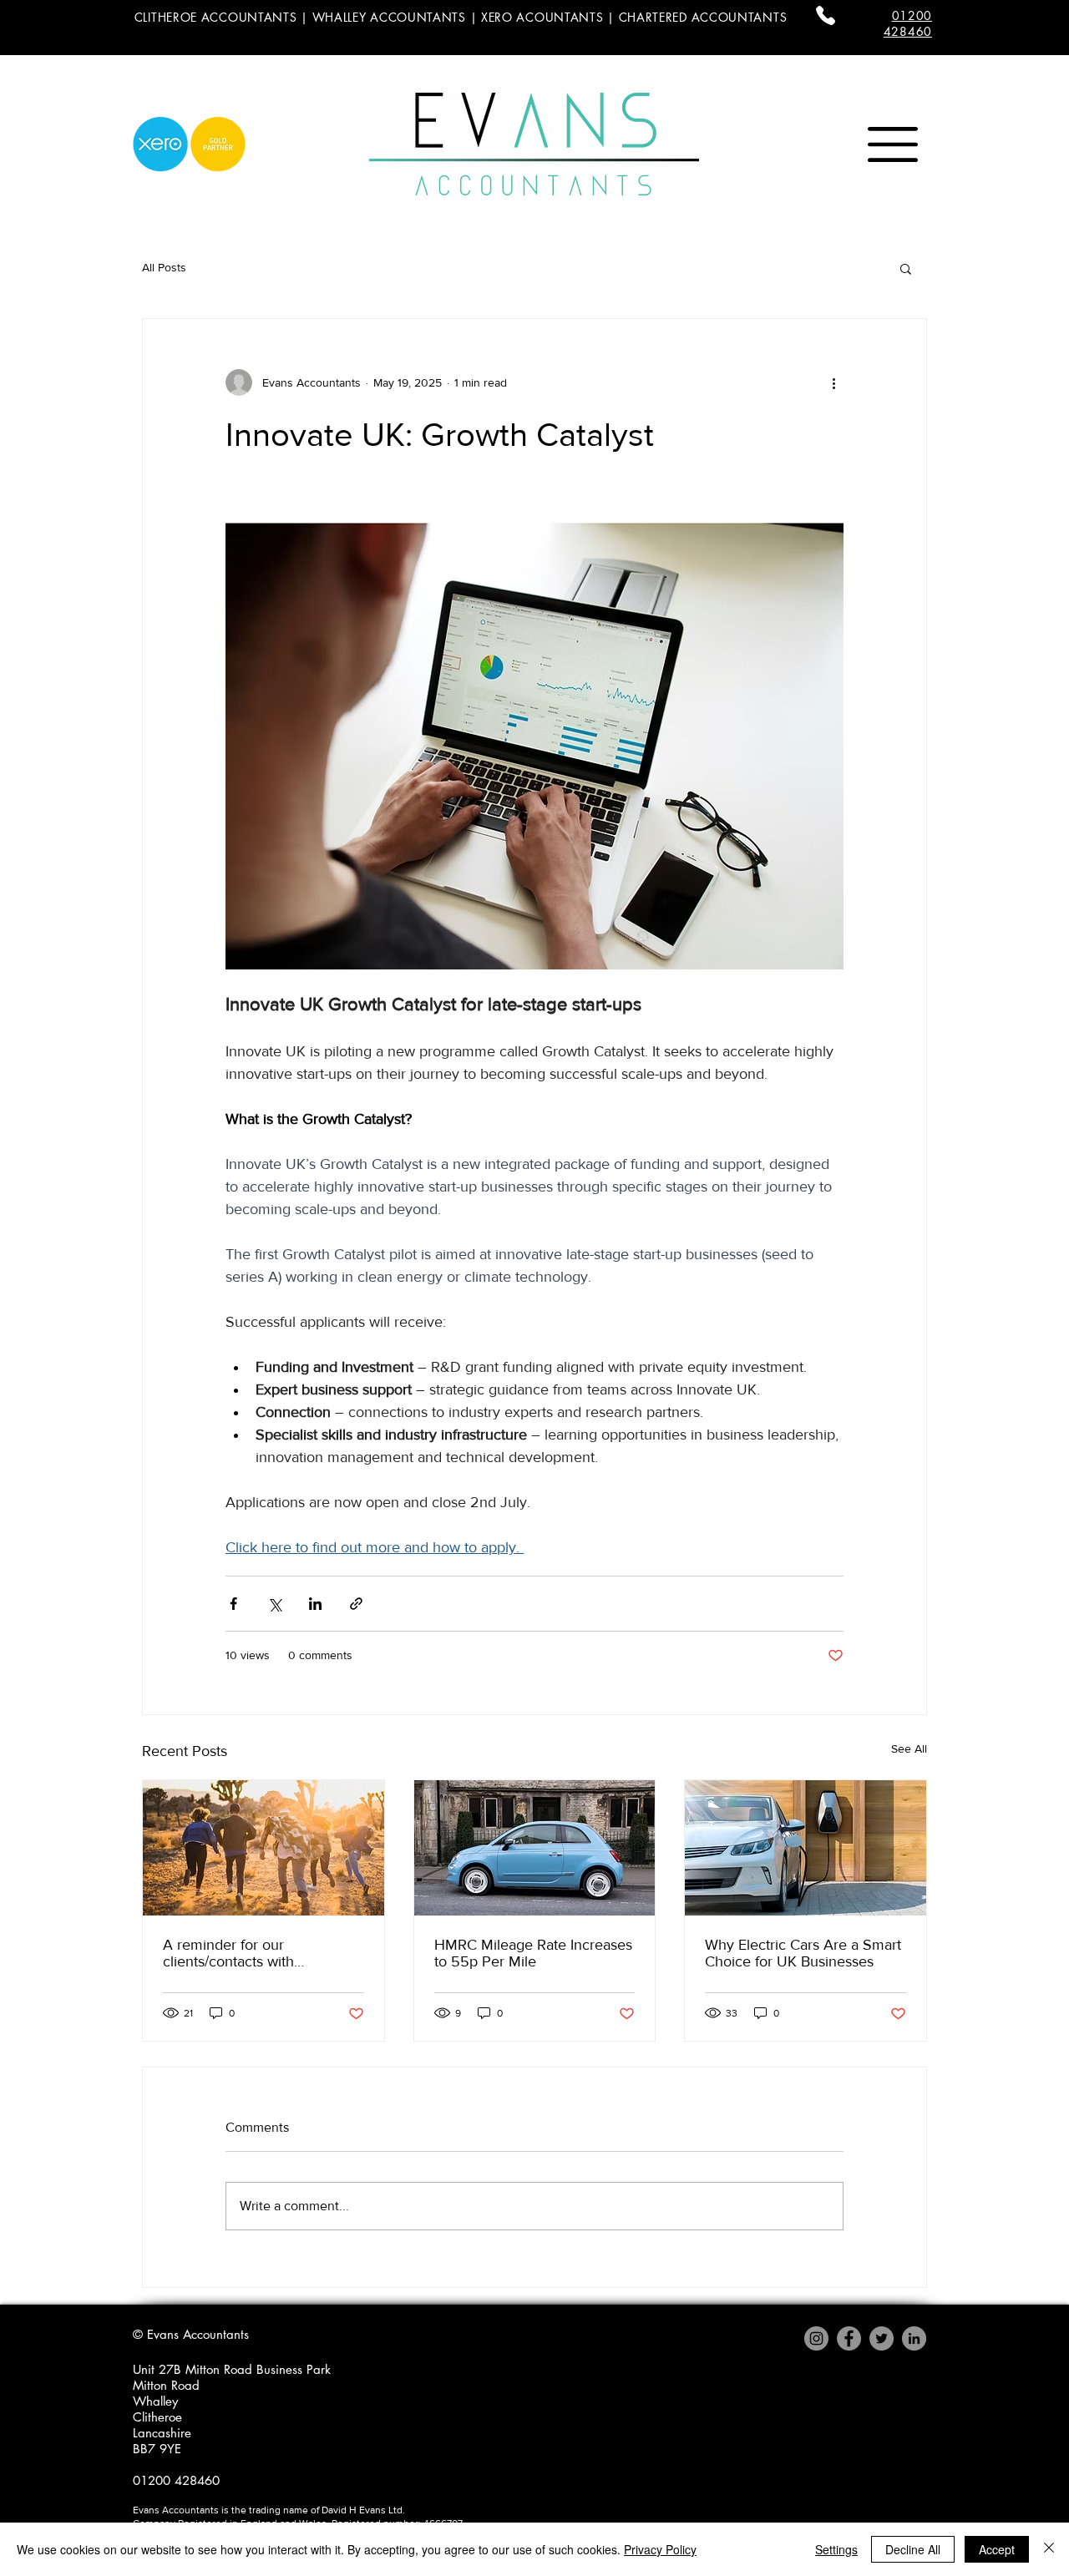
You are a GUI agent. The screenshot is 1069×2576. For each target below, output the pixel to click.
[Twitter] (882, 2338)
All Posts (164, 267)
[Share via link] (356, 1604)
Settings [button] (836, 2549)
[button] (893, 144)
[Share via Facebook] (233, 1604)
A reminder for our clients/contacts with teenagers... (228, 1953)
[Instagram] (816, 2338)
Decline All (913, 2549)
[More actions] (833, 382)
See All (909, 1749)
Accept (997, 2549)
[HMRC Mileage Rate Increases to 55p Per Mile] (535, 1848)
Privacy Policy (660, 2549)
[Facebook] (849, 2338)
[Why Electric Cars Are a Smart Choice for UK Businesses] (806, 1848)
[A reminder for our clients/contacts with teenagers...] (263, 1848)
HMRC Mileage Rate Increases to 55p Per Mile (533, 1953)
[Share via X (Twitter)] (274, 1604)
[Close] (1049, 2549)
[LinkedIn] (914, 2338)
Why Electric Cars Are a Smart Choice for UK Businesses (803, 1953)
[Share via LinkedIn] (315, 1604)
